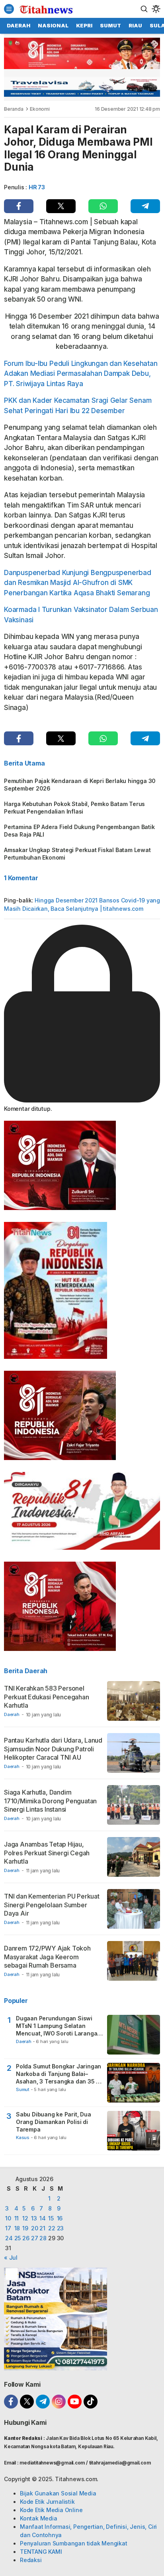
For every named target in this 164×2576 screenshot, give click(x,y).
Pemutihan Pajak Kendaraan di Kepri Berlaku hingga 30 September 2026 (80, 785)
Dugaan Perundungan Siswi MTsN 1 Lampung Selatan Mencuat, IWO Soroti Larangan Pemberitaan (58, 2026)
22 (52, 2228)
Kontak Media (38, 2518)
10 (8, 2218)
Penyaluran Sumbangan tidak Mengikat (74, 2543)
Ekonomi (40, 109)
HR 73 (37, 187)
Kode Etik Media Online (51, 2510)
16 (60, 2218)
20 (35, 2228)
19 (25, 2228)
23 (61, 2228)
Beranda (14, 109)
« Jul (11, 2258)
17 (8, 2228)
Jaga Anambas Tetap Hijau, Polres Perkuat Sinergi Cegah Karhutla (47, 1853)
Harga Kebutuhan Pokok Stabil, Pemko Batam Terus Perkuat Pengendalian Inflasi (74, 808)
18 (17, 2228)
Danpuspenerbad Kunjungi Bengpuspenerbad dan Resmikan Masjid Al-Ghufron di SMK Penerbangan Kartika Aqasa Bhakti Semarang (78, 583)
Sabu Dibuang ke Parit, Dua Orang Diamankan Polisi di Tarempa (54, 2122)
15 (51, 2218)
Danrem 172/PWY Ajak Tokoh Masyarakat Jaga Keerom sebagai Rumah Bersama (47, 1957)
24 (9, 2238)
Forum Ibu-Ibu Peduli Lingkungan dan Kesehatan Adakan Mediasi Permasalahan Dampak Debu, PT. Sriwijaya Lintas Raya (81, 374)
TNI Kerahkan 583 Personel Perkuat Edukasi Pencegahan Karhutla (47, 1697)
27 (35, 2238)
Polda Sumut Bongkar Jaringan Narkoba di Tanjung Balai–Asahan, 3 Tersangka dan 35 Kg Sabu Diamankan (60, 2074)
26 (26, 2238)
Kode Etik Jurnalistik (47, 2502)
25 (18, 2238)
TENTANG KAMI (41, 2552)
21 (42, 2228)
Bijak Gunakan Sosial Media (58, 2493)
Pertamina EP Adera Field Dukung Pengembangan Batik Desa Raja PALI (79, 831)
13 (34, 2218)
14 (43, 2218)
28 (43, 2238)
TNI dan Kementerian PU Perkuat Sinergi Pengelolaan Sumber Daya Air (52, 1905)
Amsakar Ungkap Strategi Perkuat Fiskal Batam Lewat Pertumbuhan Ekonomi (77, 854)
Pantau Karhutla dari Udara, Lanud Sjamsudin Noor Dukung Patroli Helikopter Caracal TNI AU (53, 1749)
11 (17, 2218)
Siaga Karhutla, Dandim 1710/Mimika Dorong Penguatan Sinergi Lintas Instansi (50, 1801)
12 (25, 2218)
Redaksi (31, 2560)
